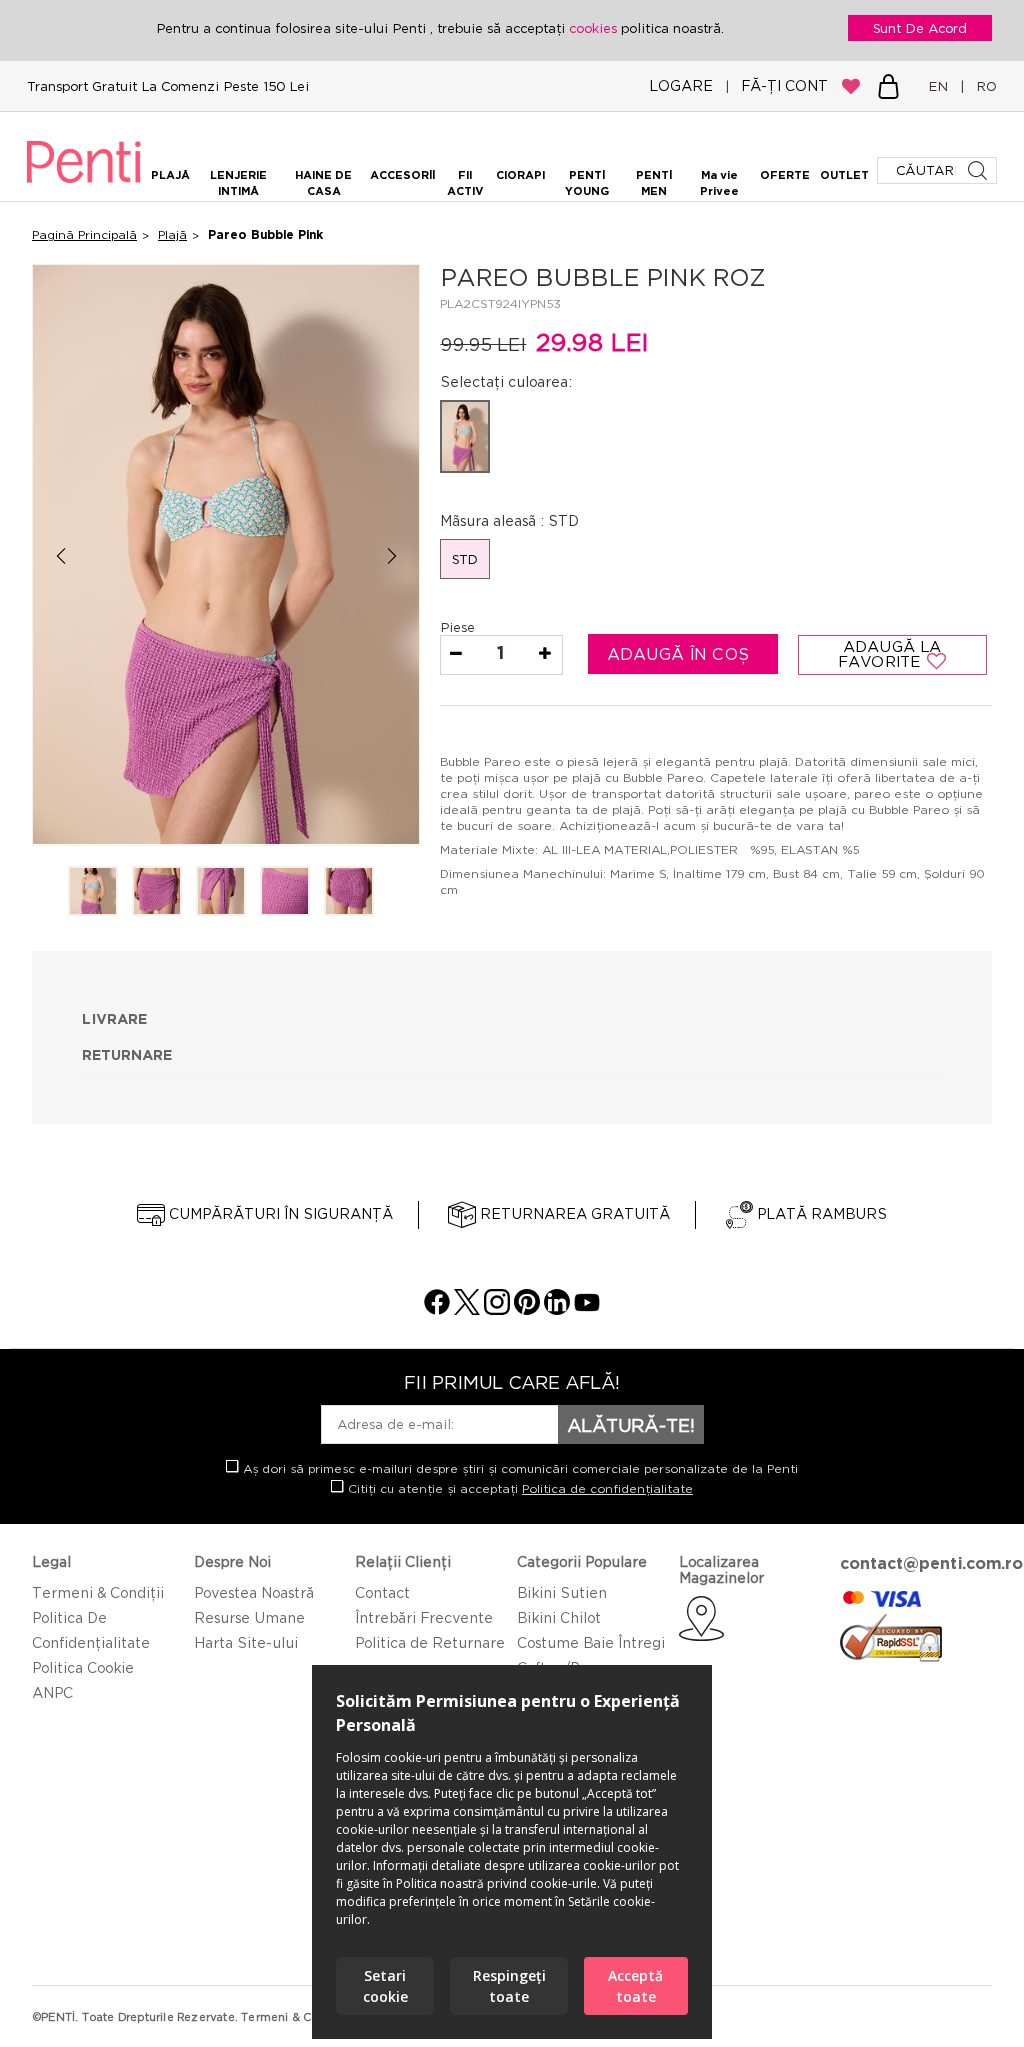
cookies (595, 28)
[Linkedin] (557, 1309)
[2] (157, 892)
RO (982, 86)
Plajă (172, 234)
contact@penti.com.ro (931, 1563)
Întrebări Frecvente (424, 1617)
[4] (285, 892)
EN (942, 86)
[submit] (979, 170)
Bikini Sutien (562, 1592)
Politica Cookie (83, 1667)
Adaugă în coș (681, 654)
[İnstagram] (497, 1309)
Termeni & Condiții (98, 1592)
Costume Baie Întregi (591, 1642)
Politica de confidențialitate (607, 1488)
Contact (382, 1592)
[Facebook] (437, 1309)
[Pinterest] (527, 1309)
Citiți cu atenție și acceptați (518, 1488)
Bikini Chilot (559, 1617)
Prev (60, 556)
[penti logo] (84, 186)
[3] (221, 892)
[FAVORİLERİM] (851, 86)
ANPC (52, 1692)
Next (391, 556)
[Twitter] (467, 1309)
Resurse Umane (249, 1617)
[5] (349, 892)
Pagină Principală (84, 234)
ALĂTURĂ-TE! (631, 1425)
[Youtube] (587, 1309)
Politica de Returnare (430, 1642)
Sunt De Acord (920, 28)
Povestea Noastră (254, 1592)
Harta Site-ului (246, 1642)
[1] (93, 892)
